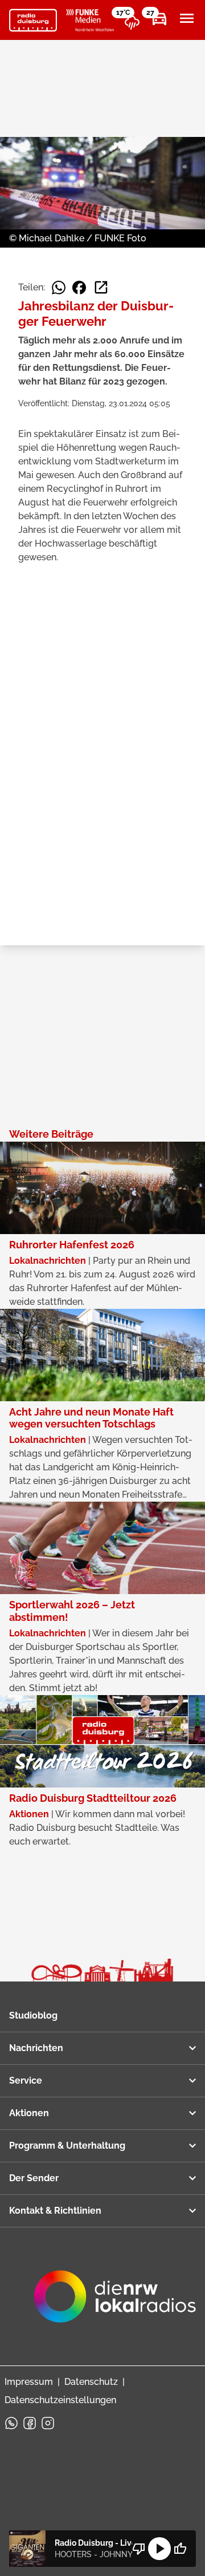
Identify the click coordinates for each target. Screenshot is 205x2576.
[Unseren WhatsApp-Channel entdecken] (11, 2423)
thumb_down (139, 2549)
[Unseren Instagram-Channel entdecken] (48, 2423)
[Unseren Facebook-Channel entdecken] (30, 2423)
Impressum (29, 2382)
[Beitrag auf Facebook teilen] (79, 288)
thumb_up (180, 2549)
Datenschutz (91, 2382)
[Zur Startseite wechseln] (33, 21)
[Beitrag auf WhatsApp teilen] (59, 288)
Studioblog (33, 2015)
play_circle (159, 2549)
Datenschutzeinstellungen (60, 2400)
